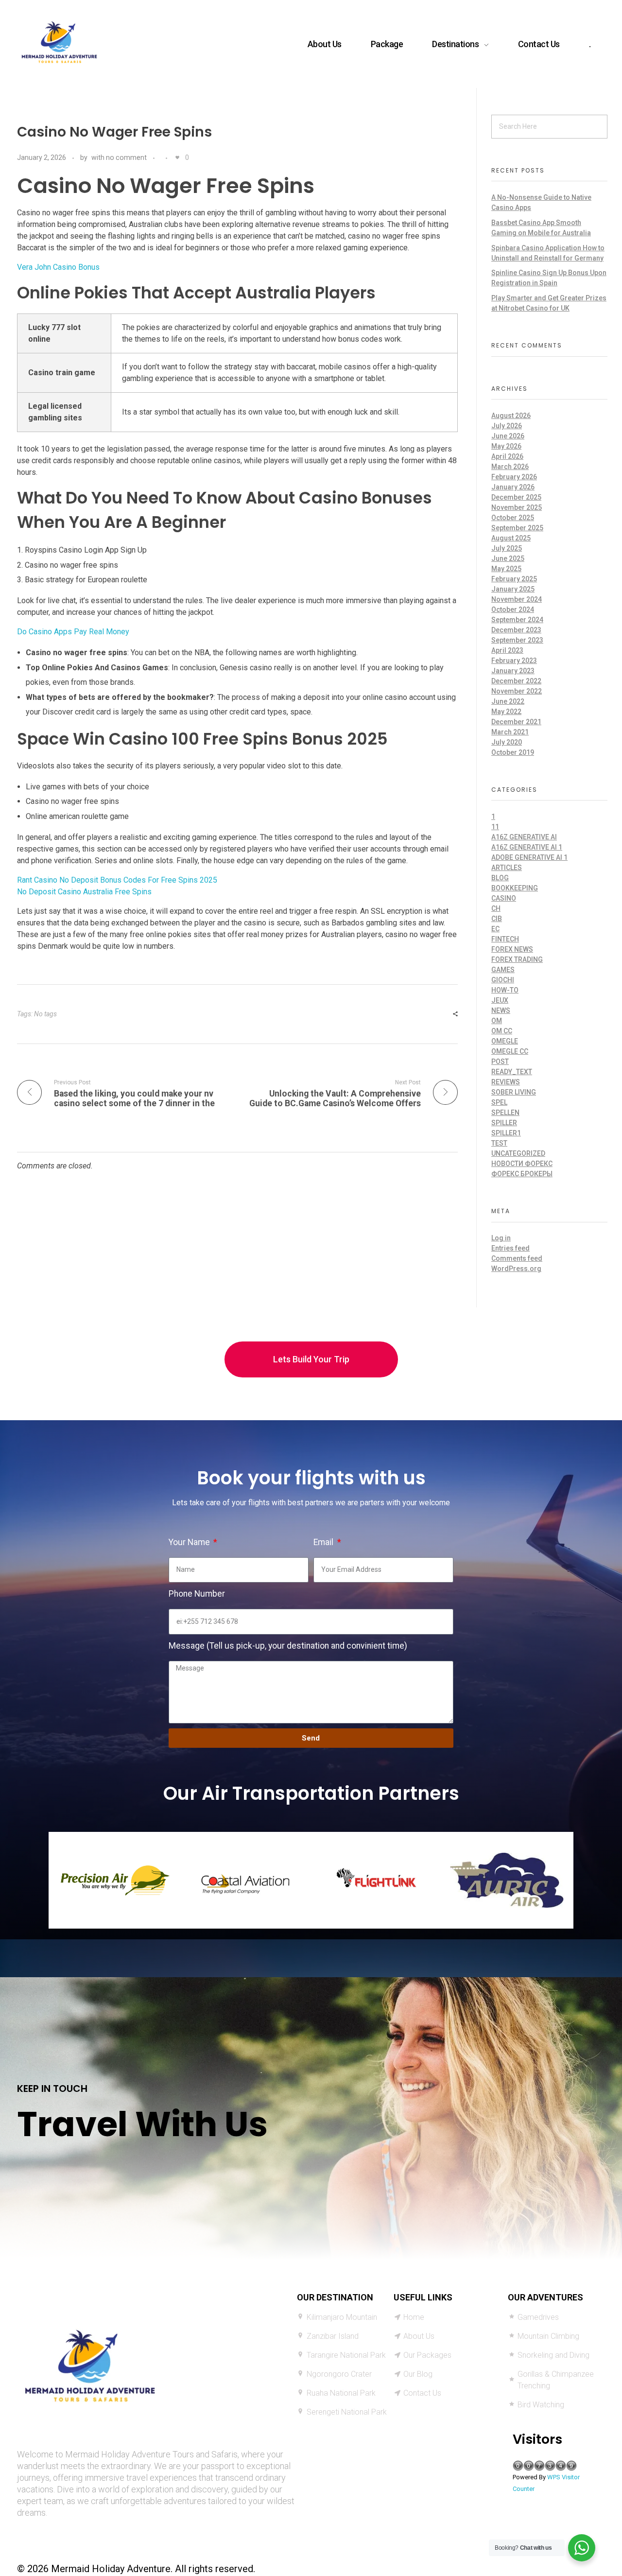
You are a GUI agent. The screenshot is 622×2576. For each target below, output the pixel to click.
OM (497, 1021)
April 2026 (507, 456)
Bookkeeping (515, 888)
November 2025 (517, 507)
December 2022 (516, 681)
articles (507, 868)
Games (503, 970)
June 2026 (508, 436)
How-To (505, 990)
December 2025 (516, 497)
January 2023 (513, 671)
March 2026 (510, 467)
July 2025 (507, 548)
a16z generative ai (524, 837)
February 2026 (514, 477)
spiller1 (506, 1133)
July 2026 (507, 426)
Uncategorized (518, 1153)
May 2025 (506, 569)
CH (496, 908)
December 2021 (516, 722)
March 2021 (510, 732)
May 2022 (506, 712)
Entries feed (510, 1248)
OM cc (502, 1031)
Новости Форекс (522, 1164)
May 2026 (506, 446)
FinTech (505, 939)
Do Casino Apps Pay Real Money (73, 632)
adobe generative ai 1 (529, 857)
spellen (505, 1113)
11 (495, 827)
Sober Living (514, 1092)
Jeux (500, 1000)
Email (324, 1542)
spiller (504, 1123)
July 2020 (507, 742)
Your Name (190, 1542)
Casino (504, 898)
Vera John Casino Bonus (58, 267)
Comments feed (517, 1258)
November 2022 (517, 691)
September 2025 (517, 528)
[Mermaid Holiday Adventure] (59, 42)
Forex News (512, 949)
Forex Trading (517, 959)
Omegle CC (510, 1051)
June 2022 (508, 701)
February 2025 (514, 579)
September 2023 (517, 640)
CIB (497, 919)
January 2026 (513, 487)
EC (495, 929)
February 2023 (514, 661)
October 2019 (513, 752)
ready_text (512, 1072)
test (499, 1143)
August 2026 (511, 416)
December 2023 (516, 630)
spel (499, 1102)
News (501, 1010)
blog (500, 878)
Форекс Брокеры (522, 1174)
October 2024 (513, 609)
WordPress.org (516, 1269)
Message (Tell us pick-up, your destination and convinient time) (288, 1646)
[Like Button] (177, 157)
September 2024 (517, 620)
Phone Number (197, 1594)
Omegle (505, 1041)
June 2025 (508, 558)
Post (500, 1062)
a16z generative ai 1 (527, 847)
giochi (503, 980)
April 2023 (507, 650)
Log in (501, 1238)
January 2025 (513, 589)
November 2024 (517, 599)
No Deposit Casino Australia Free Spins (84, 892)
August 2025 (511, 538)
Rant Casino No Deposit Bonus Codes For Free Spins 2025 (117, 880)
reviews (506, 1082)
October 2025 (513, 518)
